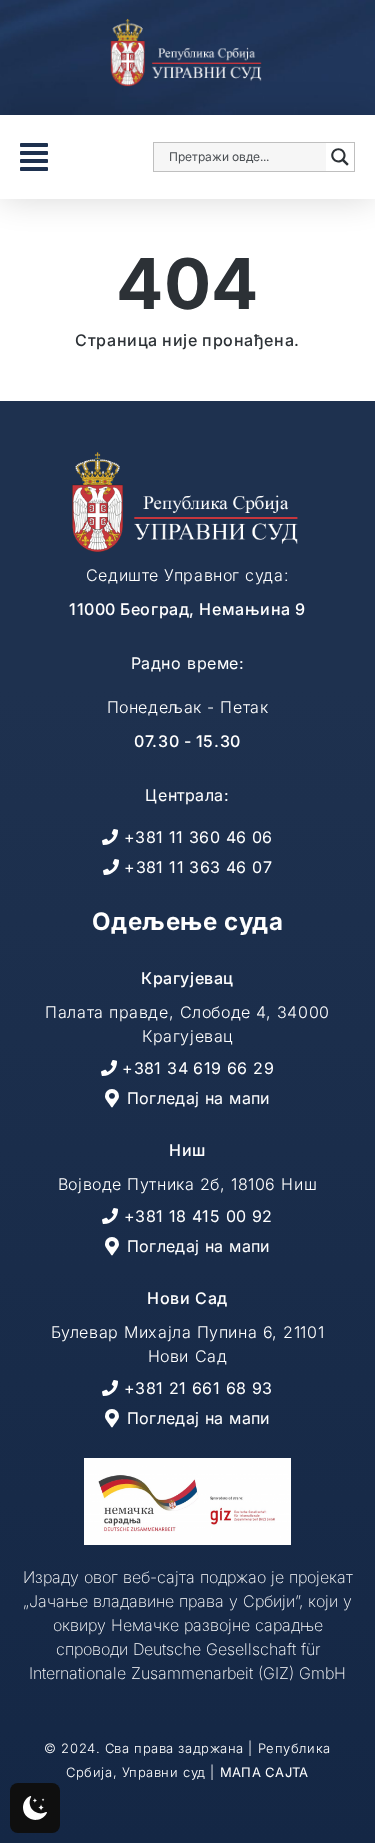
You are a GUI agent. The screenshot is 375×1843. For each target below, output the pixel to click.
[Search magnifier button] (340, 157)
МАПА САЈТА (264, 1772)
